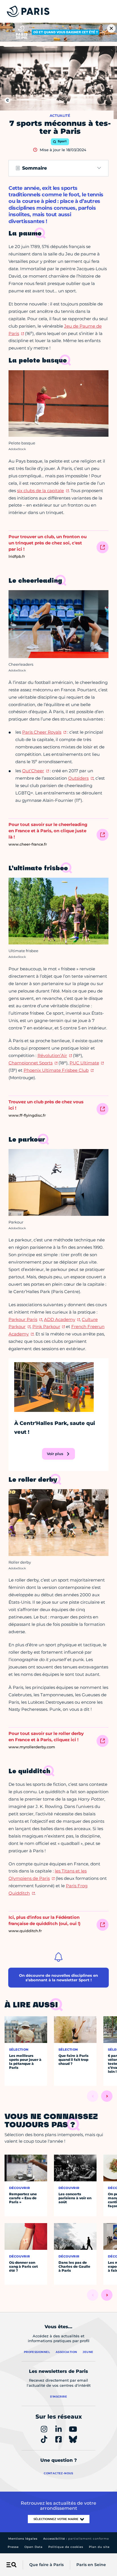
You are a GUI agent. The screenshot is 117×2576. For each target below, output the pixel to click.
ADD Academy (60, 1319)
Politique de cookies (66, 2547)
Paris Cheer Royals (42, 732)
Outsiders (78, 778)
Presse (13, 2547)
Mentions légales (23, 2539)
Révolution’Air (52, 1055)
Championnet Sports (31, 1063)
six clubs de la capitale (40, 491)
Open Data (34, 2547)
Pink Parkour (46, 1327)
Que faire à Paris (46, 2565)
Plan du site (99, 2547)
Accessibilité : (76, 2539)
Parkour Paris (23, 1319)
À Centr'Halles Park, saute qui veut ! (55, 1428)
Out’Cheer (33, 771)
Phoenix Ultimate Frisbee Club (56, 1070)
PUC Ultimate (84, 1063)
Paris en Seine (91, 2565)
